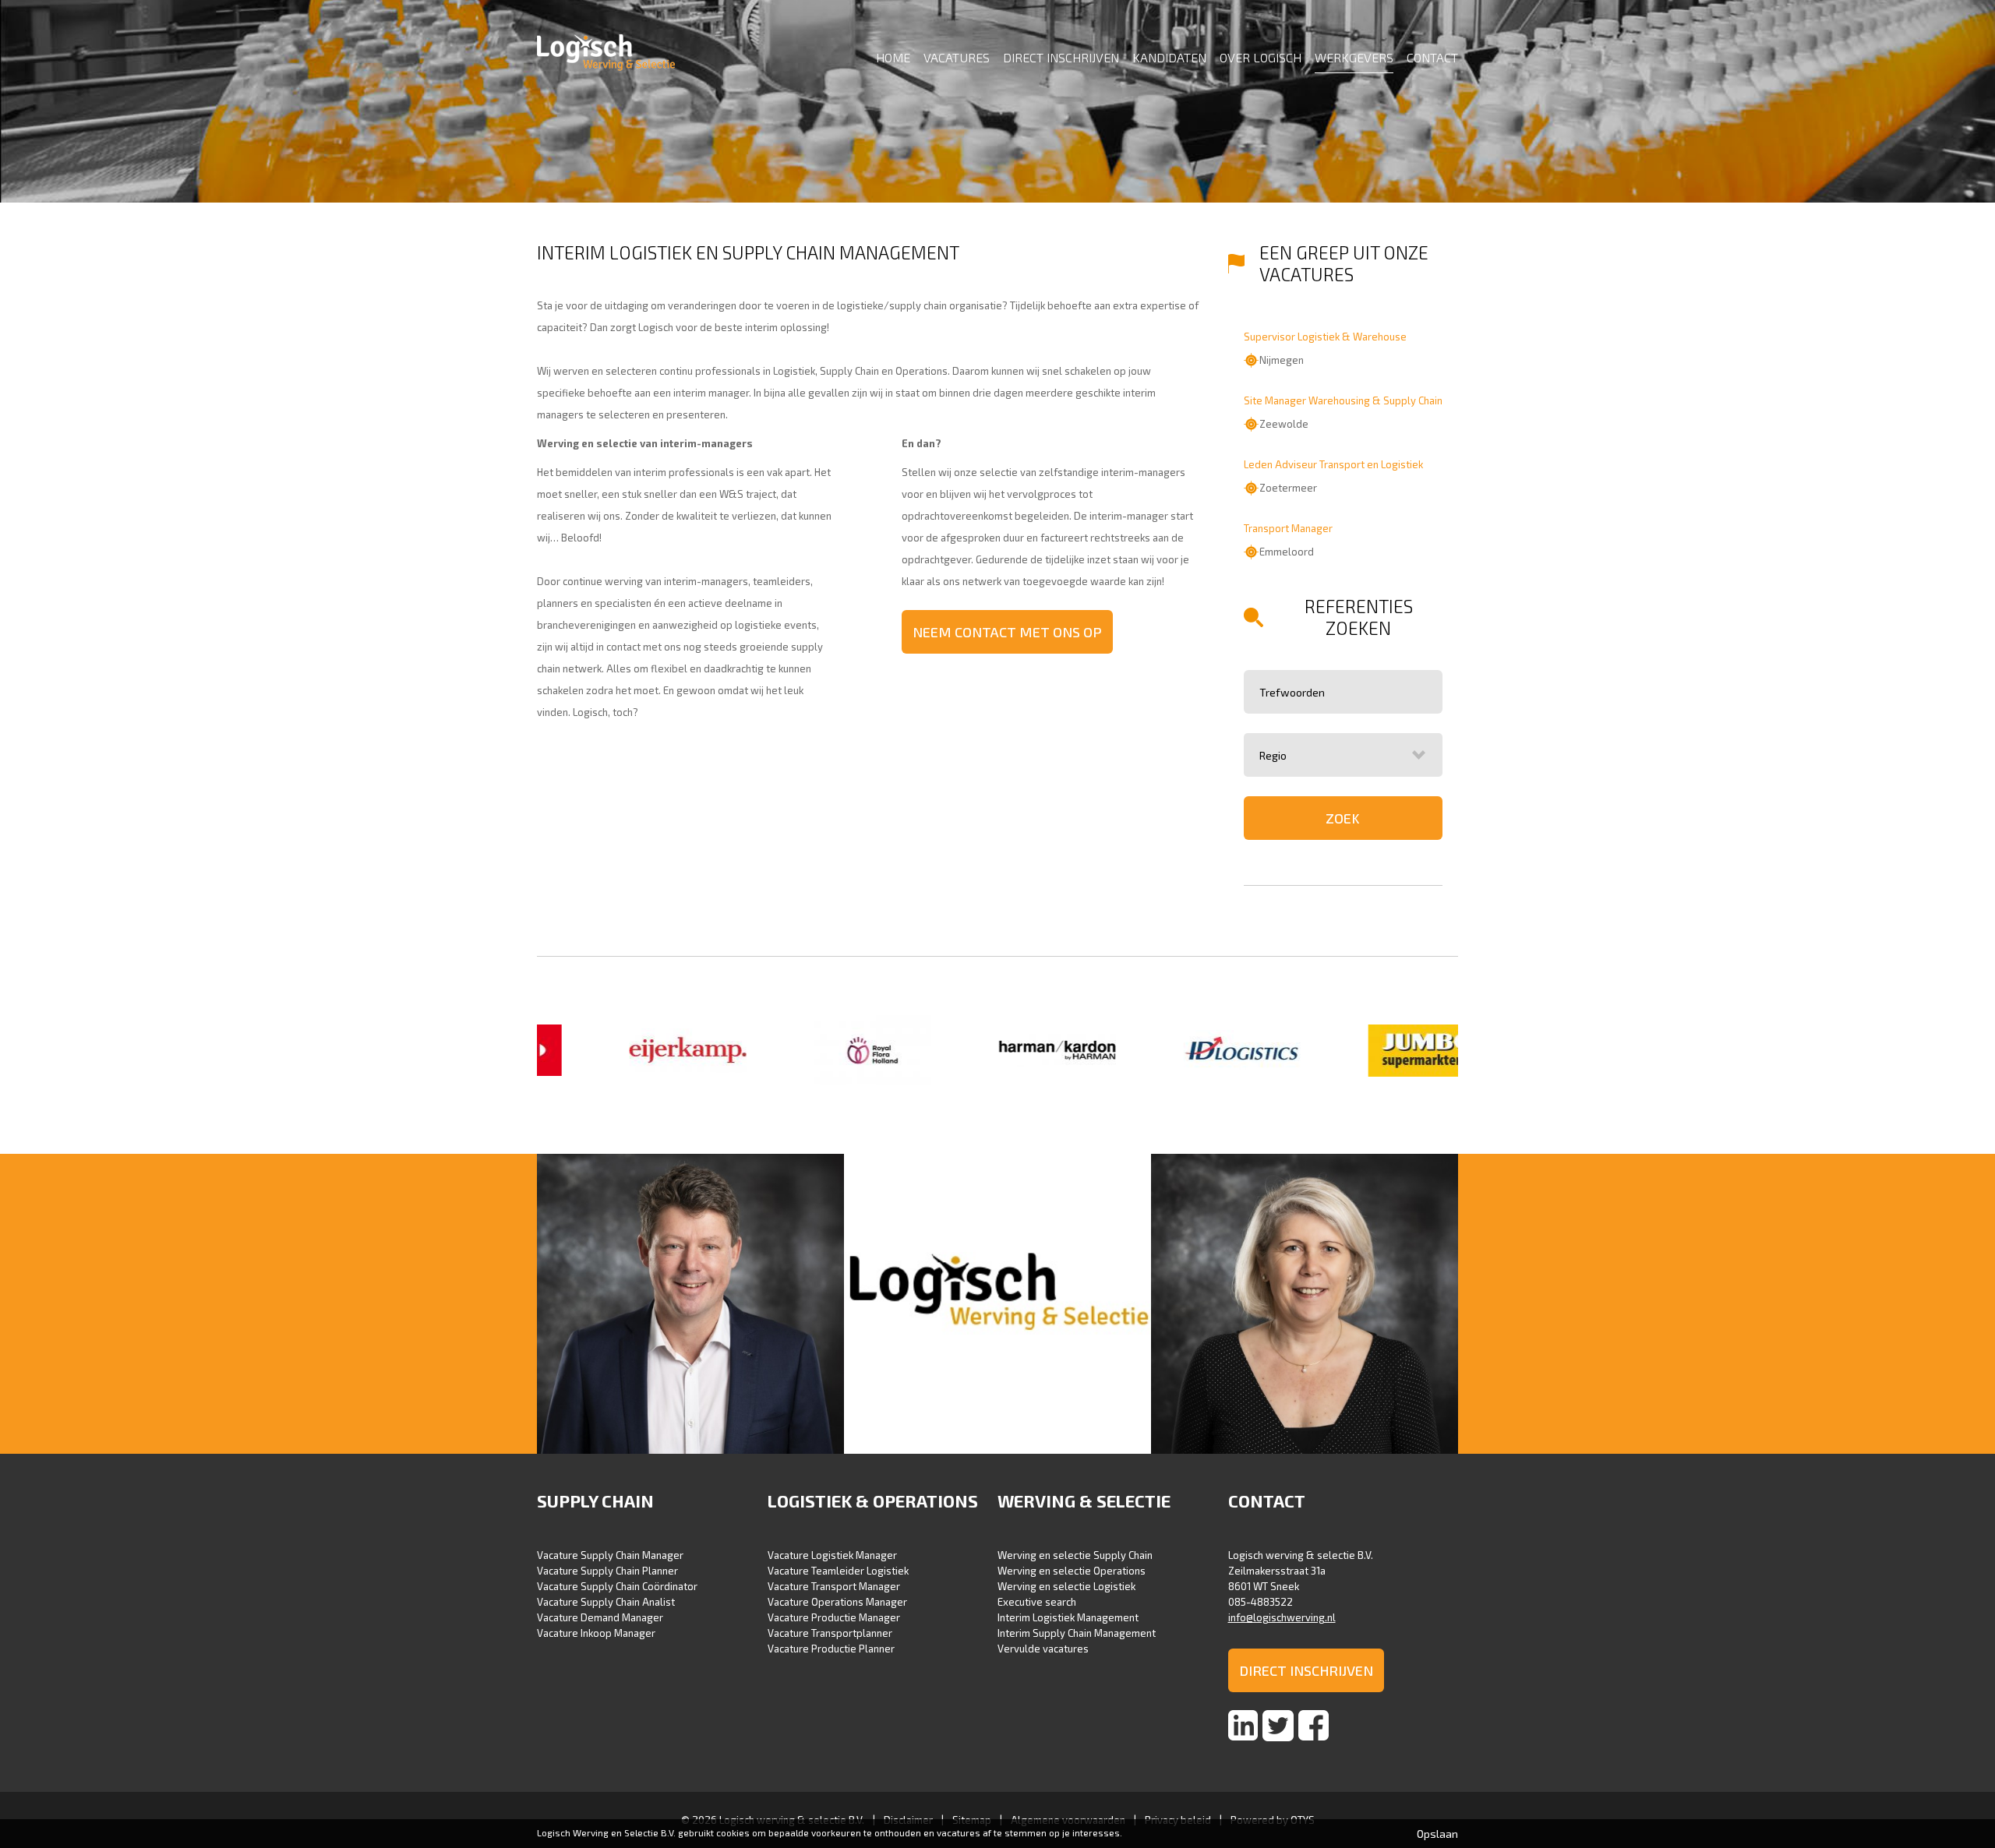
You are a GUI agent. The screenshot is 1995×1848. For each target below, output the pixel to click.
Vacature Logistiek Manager (832, 1555)
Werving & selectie (1084, 1501)
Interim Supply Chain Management (1077, 1633)
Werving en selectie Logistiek (1066, 1586)
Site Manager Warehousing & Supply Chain (1343, 400)
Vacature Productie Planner (831, 1649)
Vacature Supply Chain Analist (606, 1602)
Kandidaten (1169, 57)
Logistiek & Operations (873, 1501)
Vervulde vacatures (1043, 1649)
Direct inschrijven (1061, 57)
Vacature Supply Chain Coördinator (617, 1586)
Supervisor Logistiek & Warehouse (1325, 337)
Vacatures (957, 57)
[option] (629, 1052)
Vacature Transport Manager (834, 1586)
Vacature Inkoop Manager (596, 1633)
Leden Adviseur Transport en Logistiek (1333, 464)
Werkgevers (1354, 57)
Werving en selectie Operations (1072, 1571)
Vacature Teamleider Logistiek (838, 1571)
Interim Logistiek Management (1068, 1617)
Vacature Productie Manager (834, 1617)
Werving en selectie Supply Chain (1075, 1555)
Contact (1432, 57)
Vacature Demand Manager (600, 1617)
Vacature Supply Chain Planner (607, 1571)
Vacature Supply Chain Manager (610, 1555)
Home (893, 57)
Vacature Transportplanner (830, 1633)
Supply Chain (595, 1501)
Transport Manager (1288, 528)
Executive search (1037, 1602)
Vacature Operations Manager (837, 1602)
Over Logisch (1261, 57)
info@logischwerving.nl (1282, 1617)
